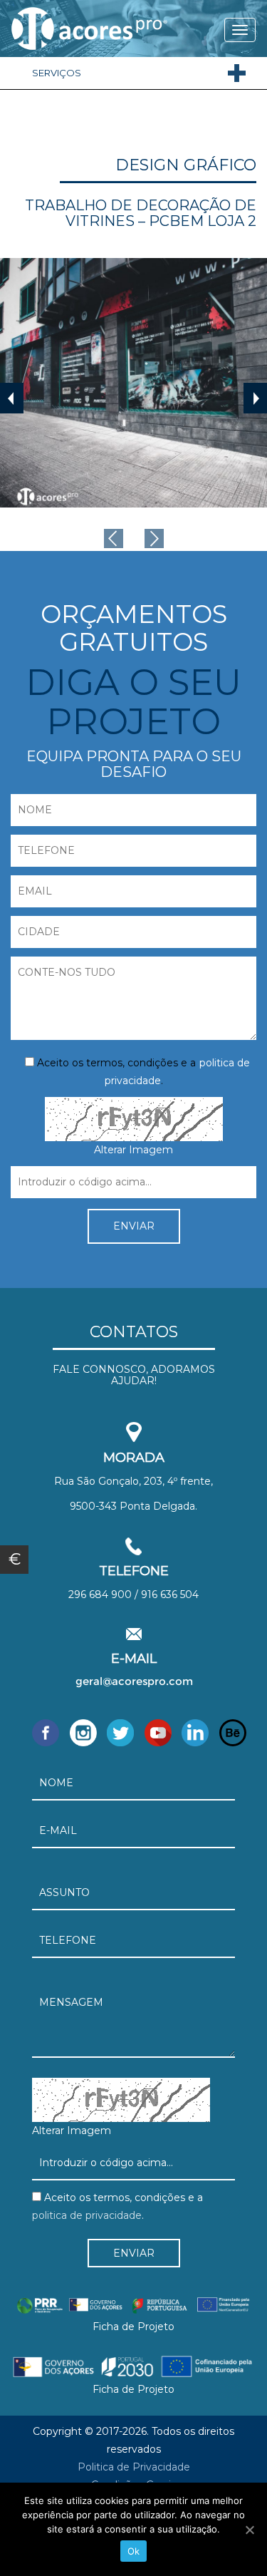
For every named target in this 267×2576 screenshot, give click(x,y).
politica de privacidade (87, 2215)
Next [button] (255, 398)
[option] (133, 383)
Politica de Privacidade (134, 2467)
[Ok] (249, 2530)
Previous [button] (12, 398)
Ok (134, 2551)
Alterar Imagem (133, 1150)
